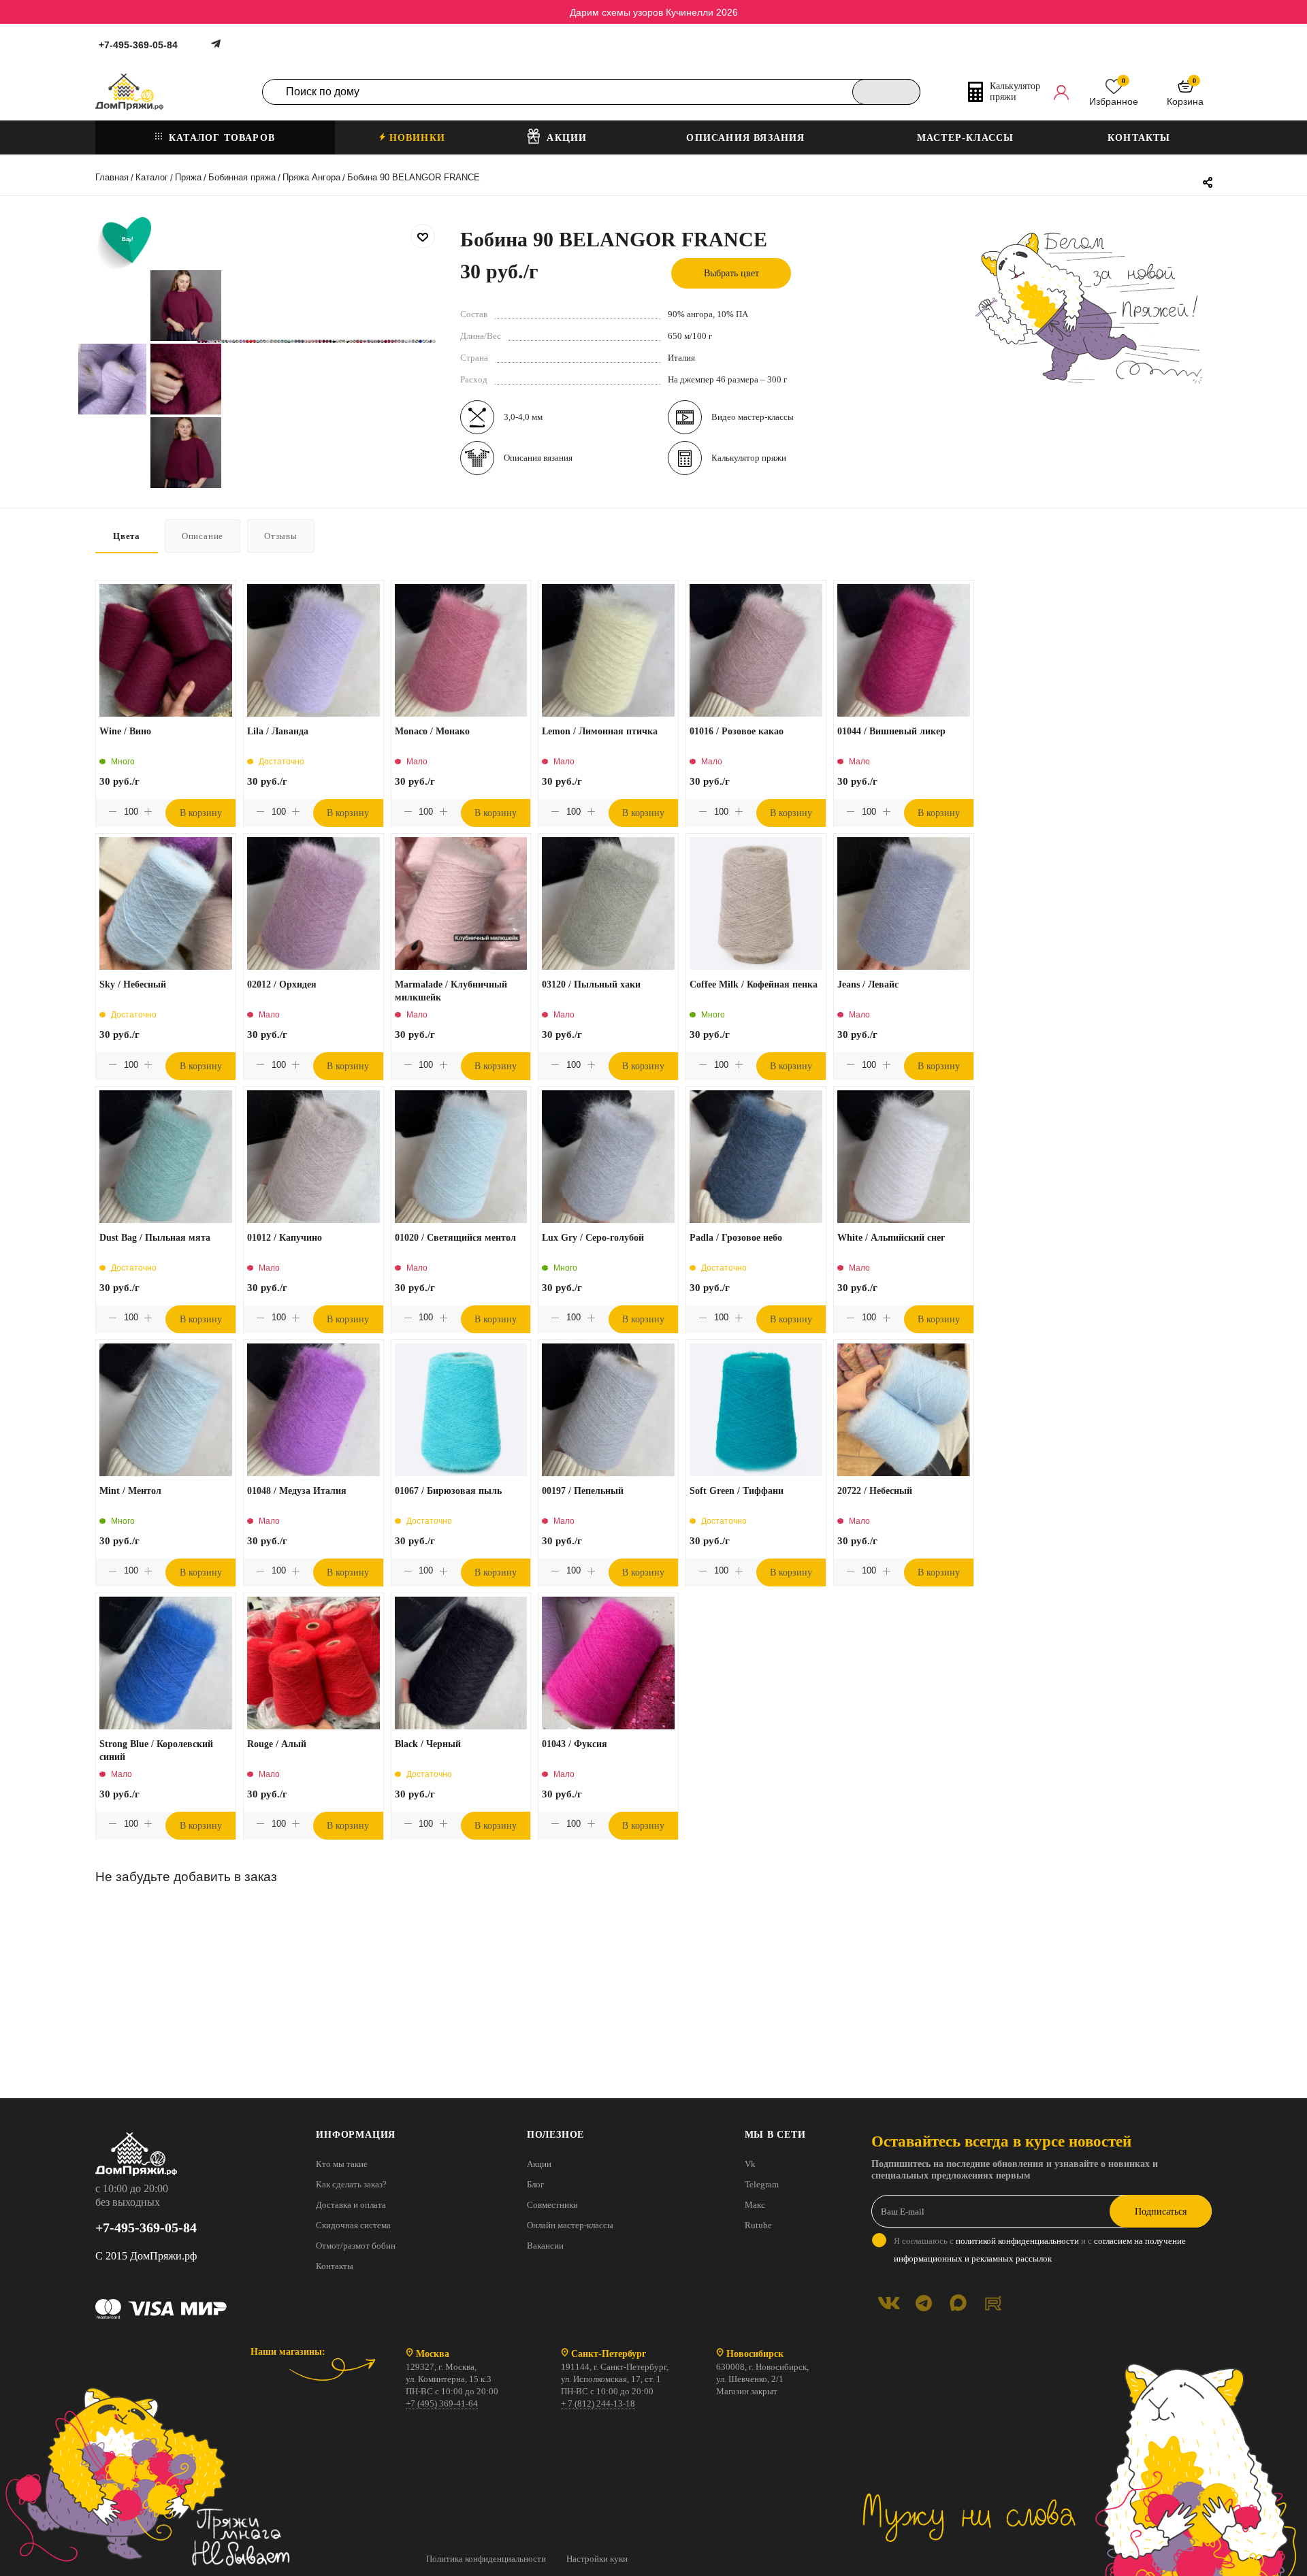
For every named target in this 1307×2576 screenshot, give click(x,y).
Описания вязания (538, 458)
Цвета (127, 536)
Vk (750, 2164)
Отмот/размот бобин (356, 2246)
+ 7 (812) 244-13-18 (598, 2403)
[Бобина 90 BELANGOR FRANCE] (199, 341)
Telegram (762, 2184)
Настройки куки (597, 2559)
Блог (535, 2184)
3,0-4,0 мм (523, 417)
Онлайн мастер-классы (570, 2225)
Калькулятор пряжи (749, 458)
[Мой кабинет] (1061, 92)
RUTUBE (993, 2303)
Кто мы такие (342, 2164)
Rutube (758, 2225)
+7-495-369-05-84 (138, 45)
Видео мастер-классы (753, 417)
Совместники (552, 2205)
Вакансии (545, 2246)
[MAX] (958, 2303)
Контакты (335, 2266)
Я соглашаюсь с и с (1040, 2250)
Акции (539, 2164)
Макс (755, 2205)
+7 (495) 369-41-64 (442, 2403)
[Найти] (886, 92)
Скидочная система (353, 2225)
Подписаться (1161, 2212)
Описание (203, 536)
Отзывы (281, 536)
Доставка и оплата (351, 2205)
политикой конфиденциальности (1017, 2241)
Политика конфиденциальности (486, 2559)
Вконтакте (889, 2303)
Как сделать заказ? (351, 2184)
